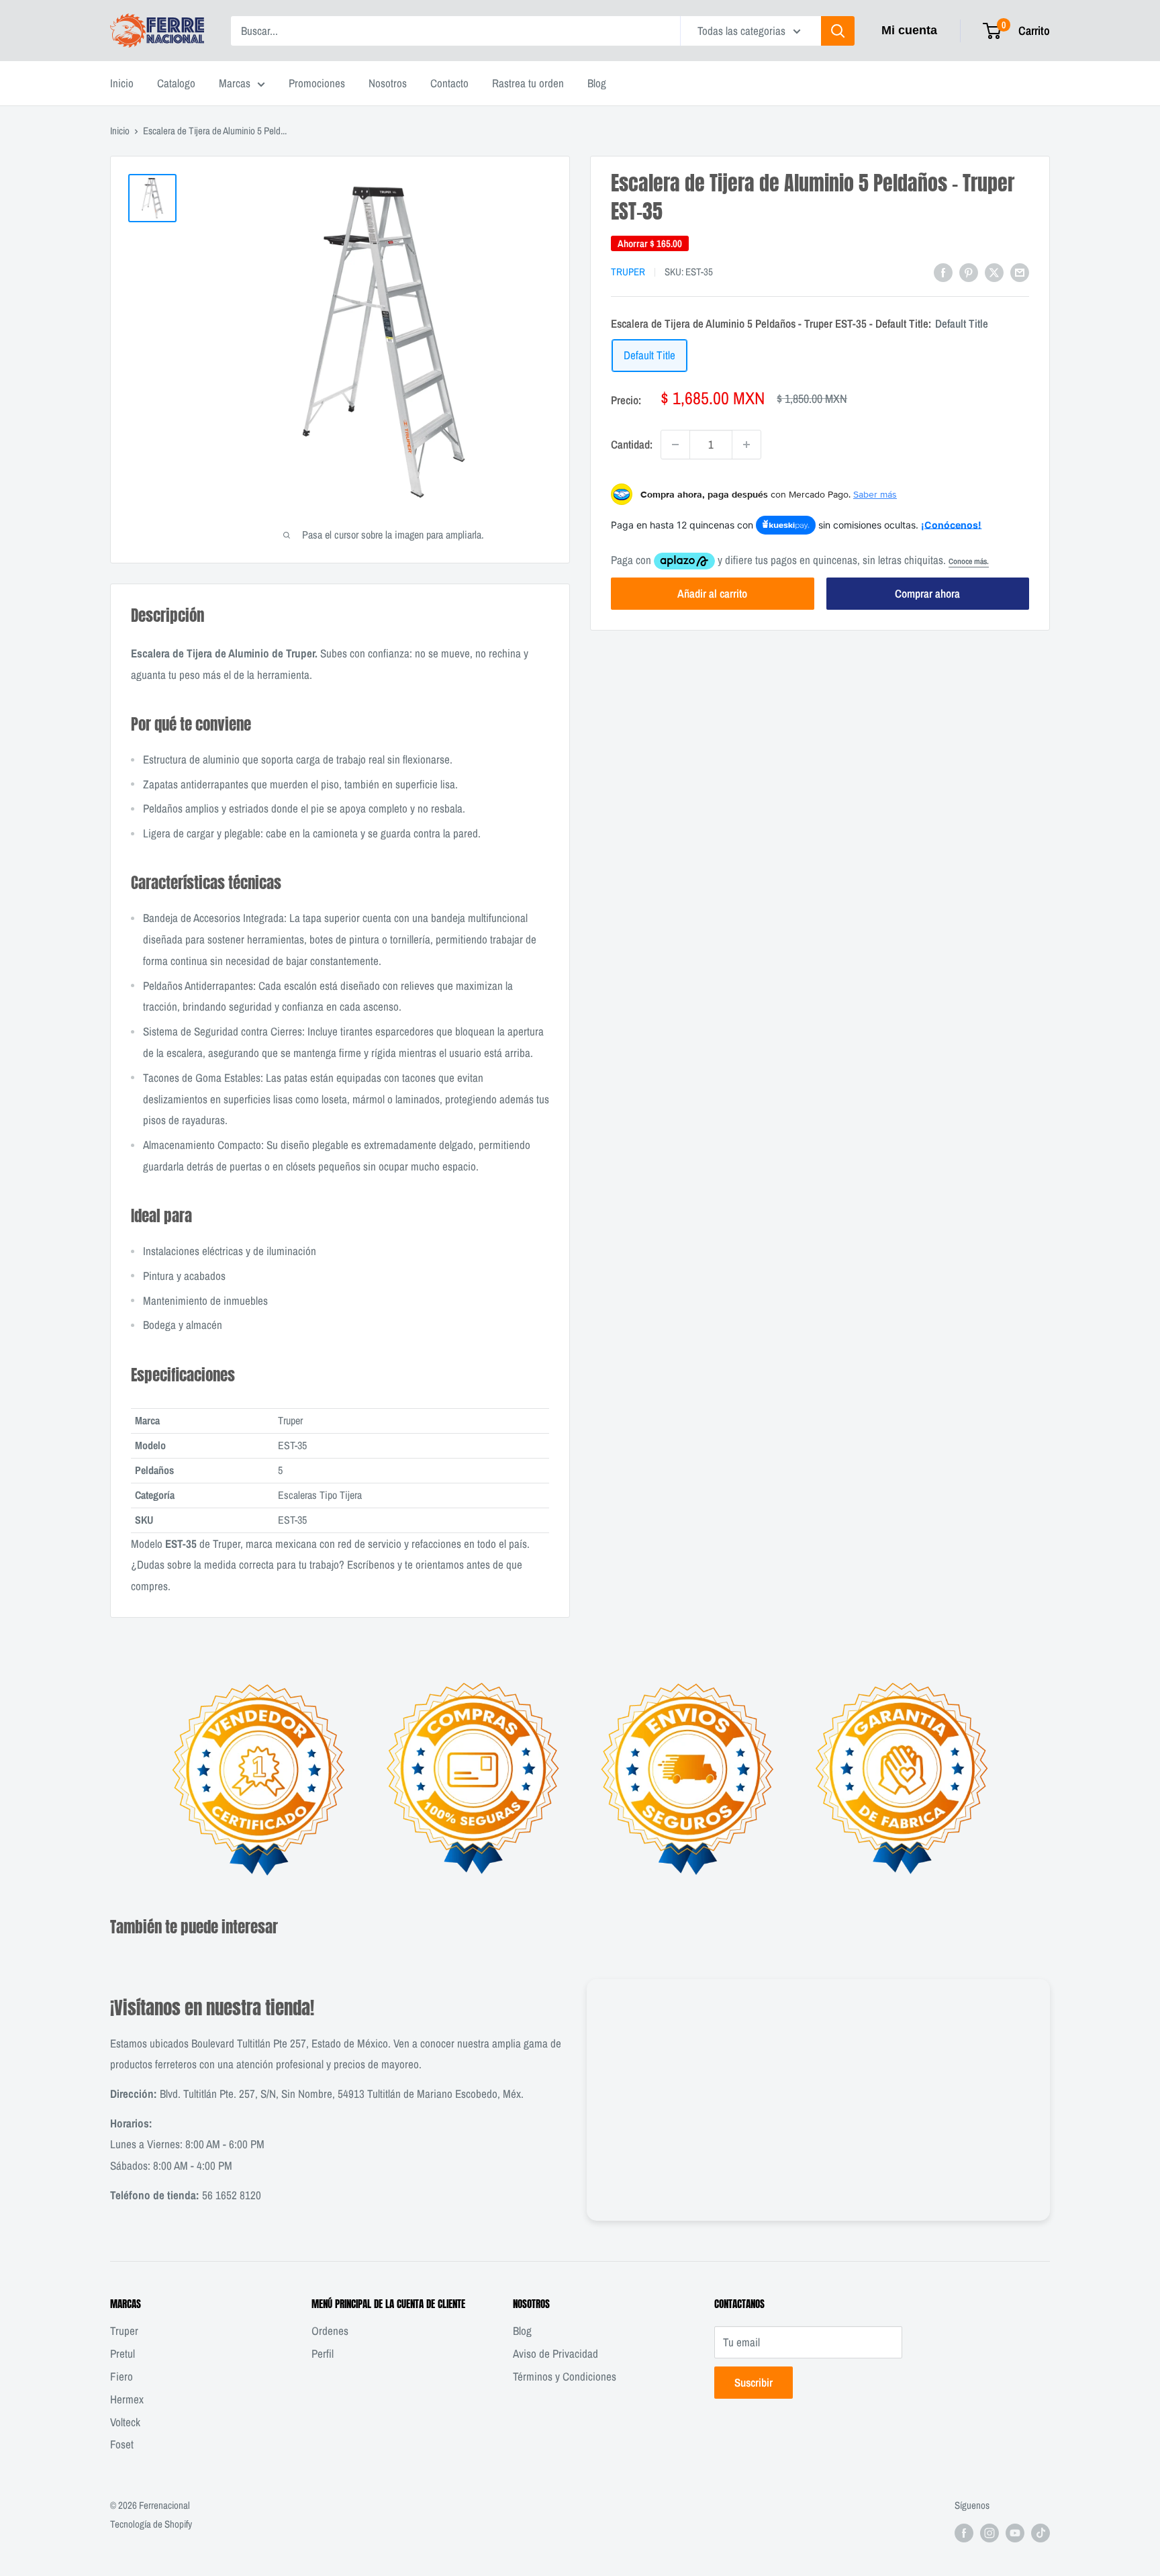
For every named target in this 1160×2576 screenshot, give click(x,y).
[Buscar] (838, 31)
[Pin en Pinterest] (969, 271)
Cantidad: (632, 444)
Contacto (449, 83)
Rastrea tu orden (528, 83)
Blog (597, 83)
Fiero (122, 2376)
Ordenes (330, 2331)
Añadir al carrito (712, 593)
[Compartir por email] (1020, 271)
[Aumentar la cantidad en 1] (746, 445)
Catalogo (176, 83)
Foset (122, 2444)
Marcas (235, 83)
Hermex (127, 2399)
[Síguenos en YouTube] (1015, 2533)
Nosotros (388, 83)
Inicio (122, 83)
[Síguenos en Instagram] (989, 2533)
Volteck (125, 2422)
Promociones (317, 83)
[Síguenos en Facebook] (964, 2533)
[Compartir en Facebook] (943, 271)
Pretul (123, 2353)
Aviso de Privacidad (555, 2353)
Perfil (323, 2353)
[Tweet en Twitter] (994, 271)
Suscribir (754, 2382)
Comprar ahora (927, 593)
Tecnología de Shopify (151, 2524)
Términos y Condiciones (565, 2376)
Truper (628, 272)
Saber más (875, 494)
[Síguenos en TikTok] (1041, 2533)
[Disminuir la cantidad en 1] (675, 445)
